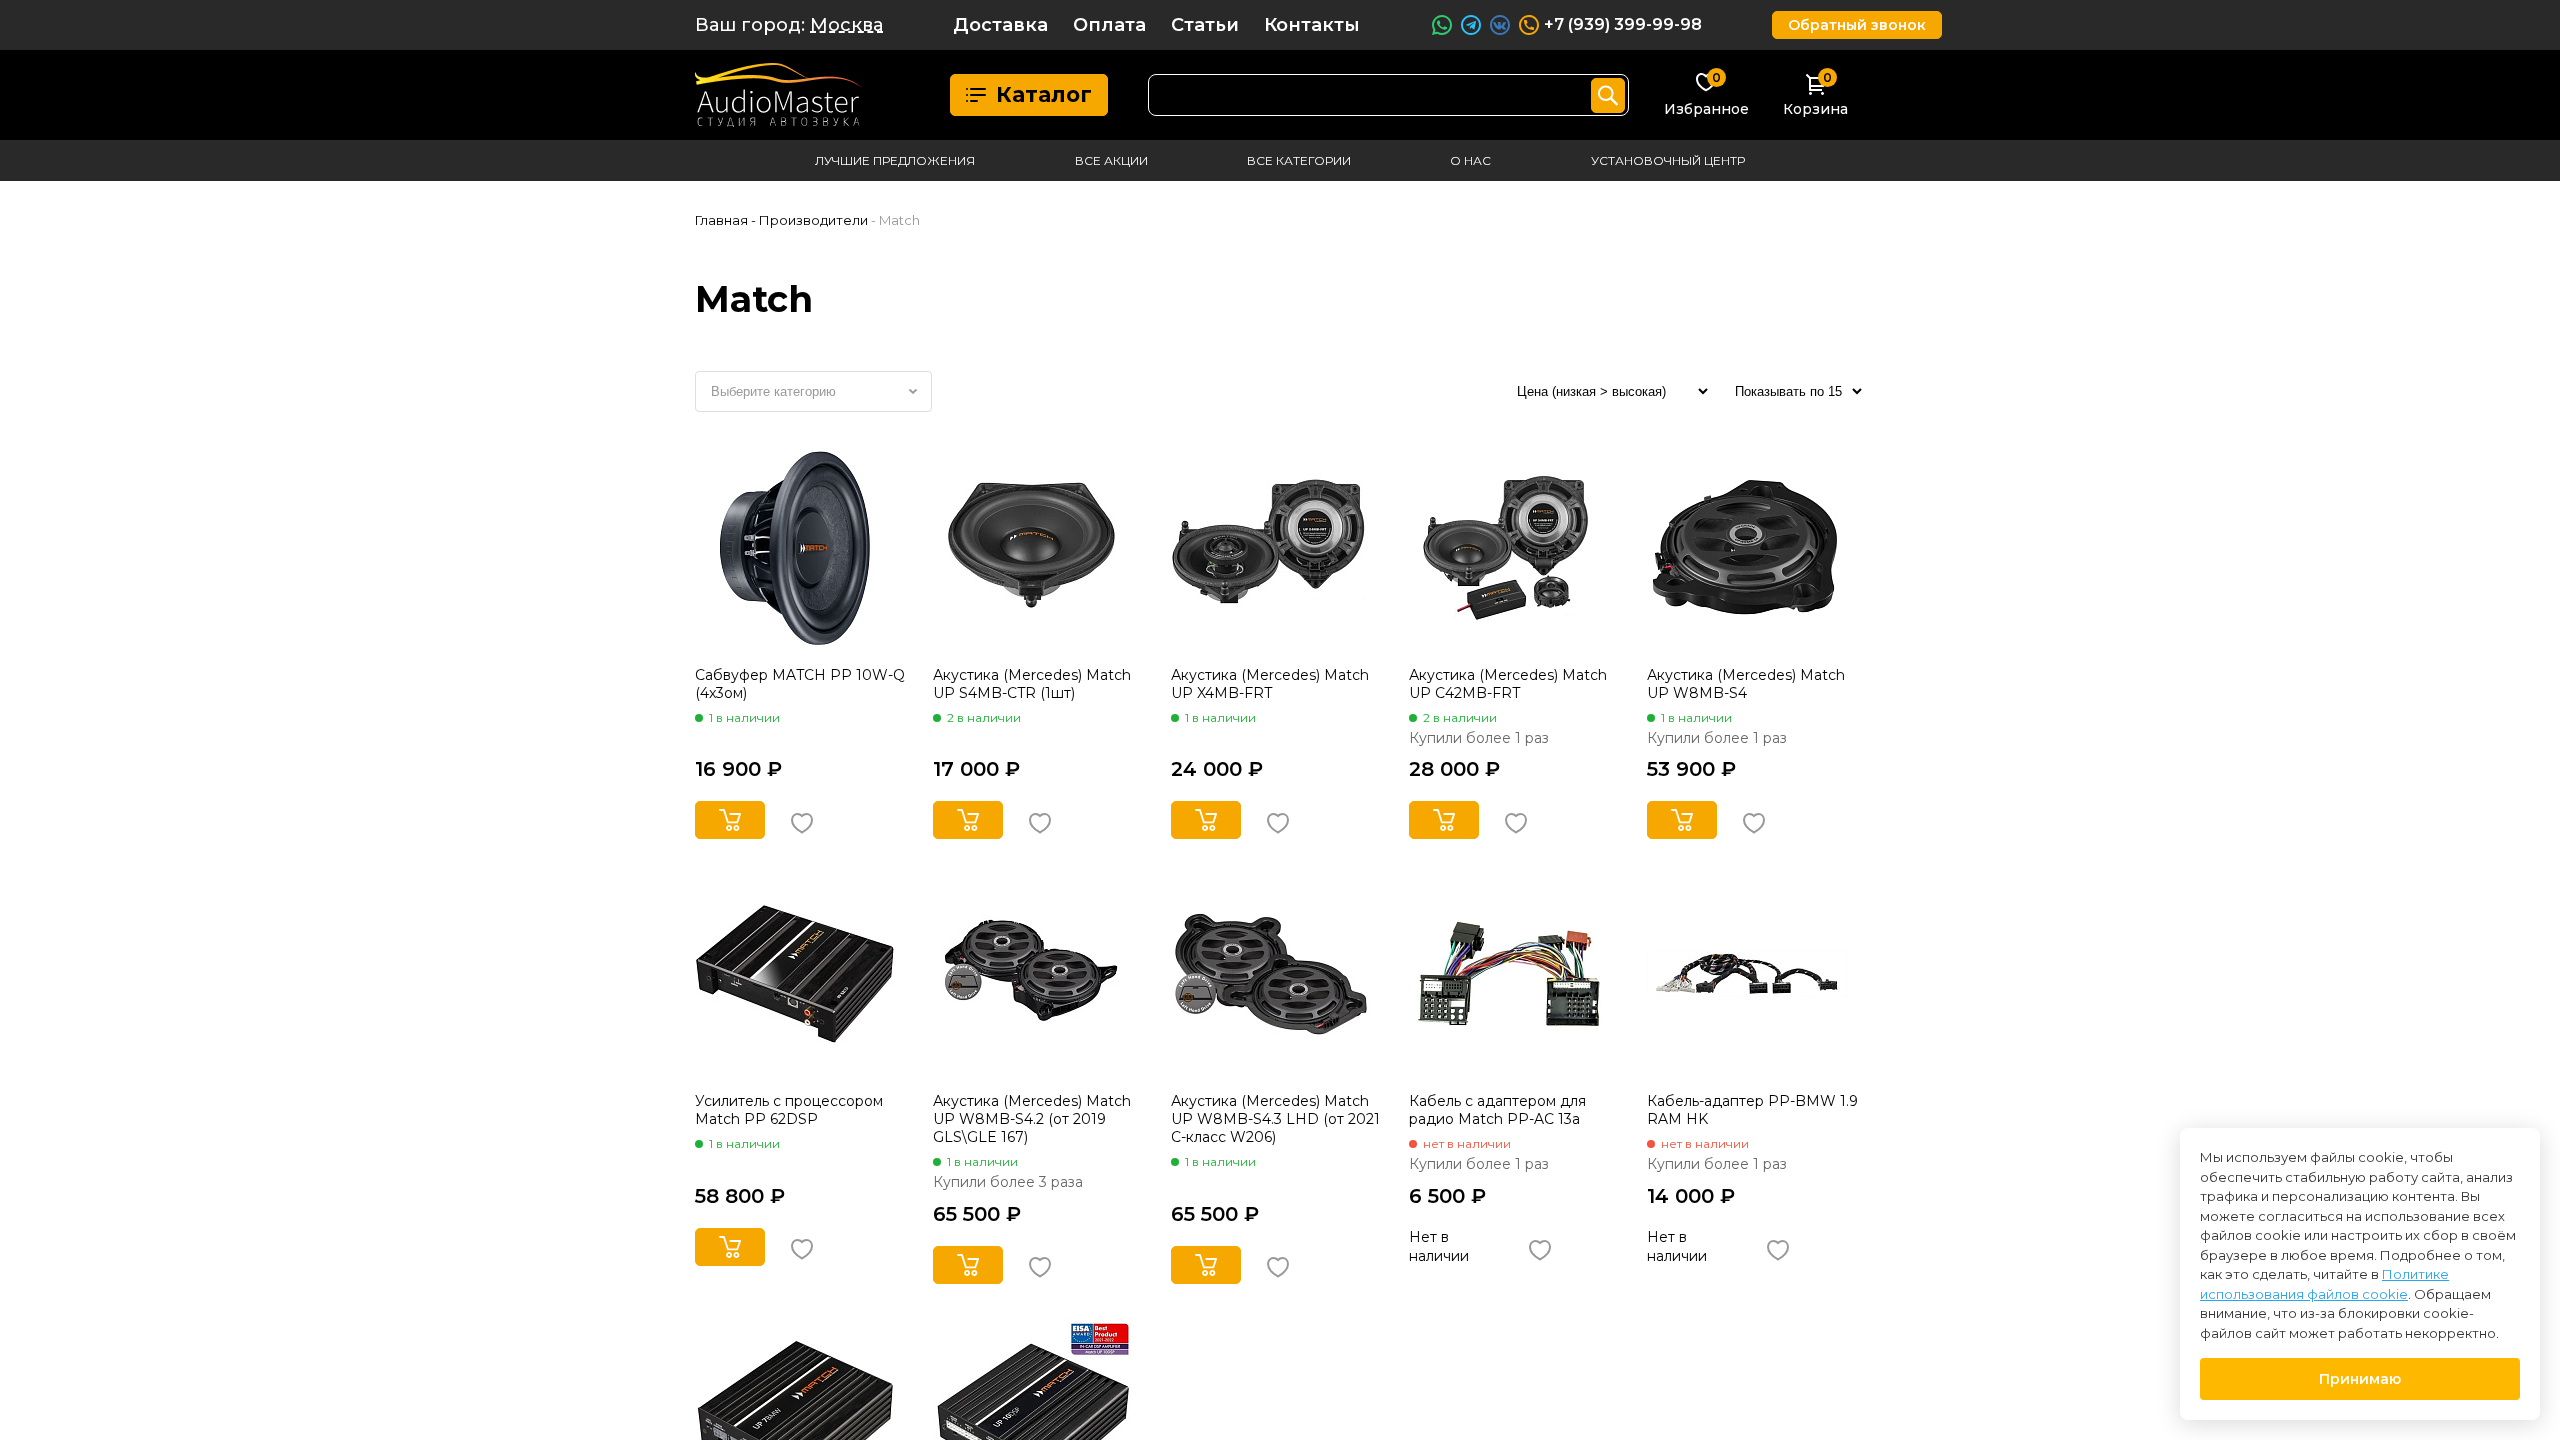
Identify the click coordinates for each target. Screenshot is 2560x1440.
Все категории (1299, 160)
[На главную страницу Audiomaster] (778, 95)
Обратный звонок (1857, 25)
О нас (1470, 160)
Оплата (1109, 25)
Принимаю (2360, 1379)
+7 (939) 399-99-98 (1623, 24)
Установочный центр (1668, 160)
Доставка (1000, 25)
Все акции (1111, 160)
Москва (846, 25)
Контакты (1312, 25)
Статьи (1205, 25)
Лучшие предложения (895, 160)
